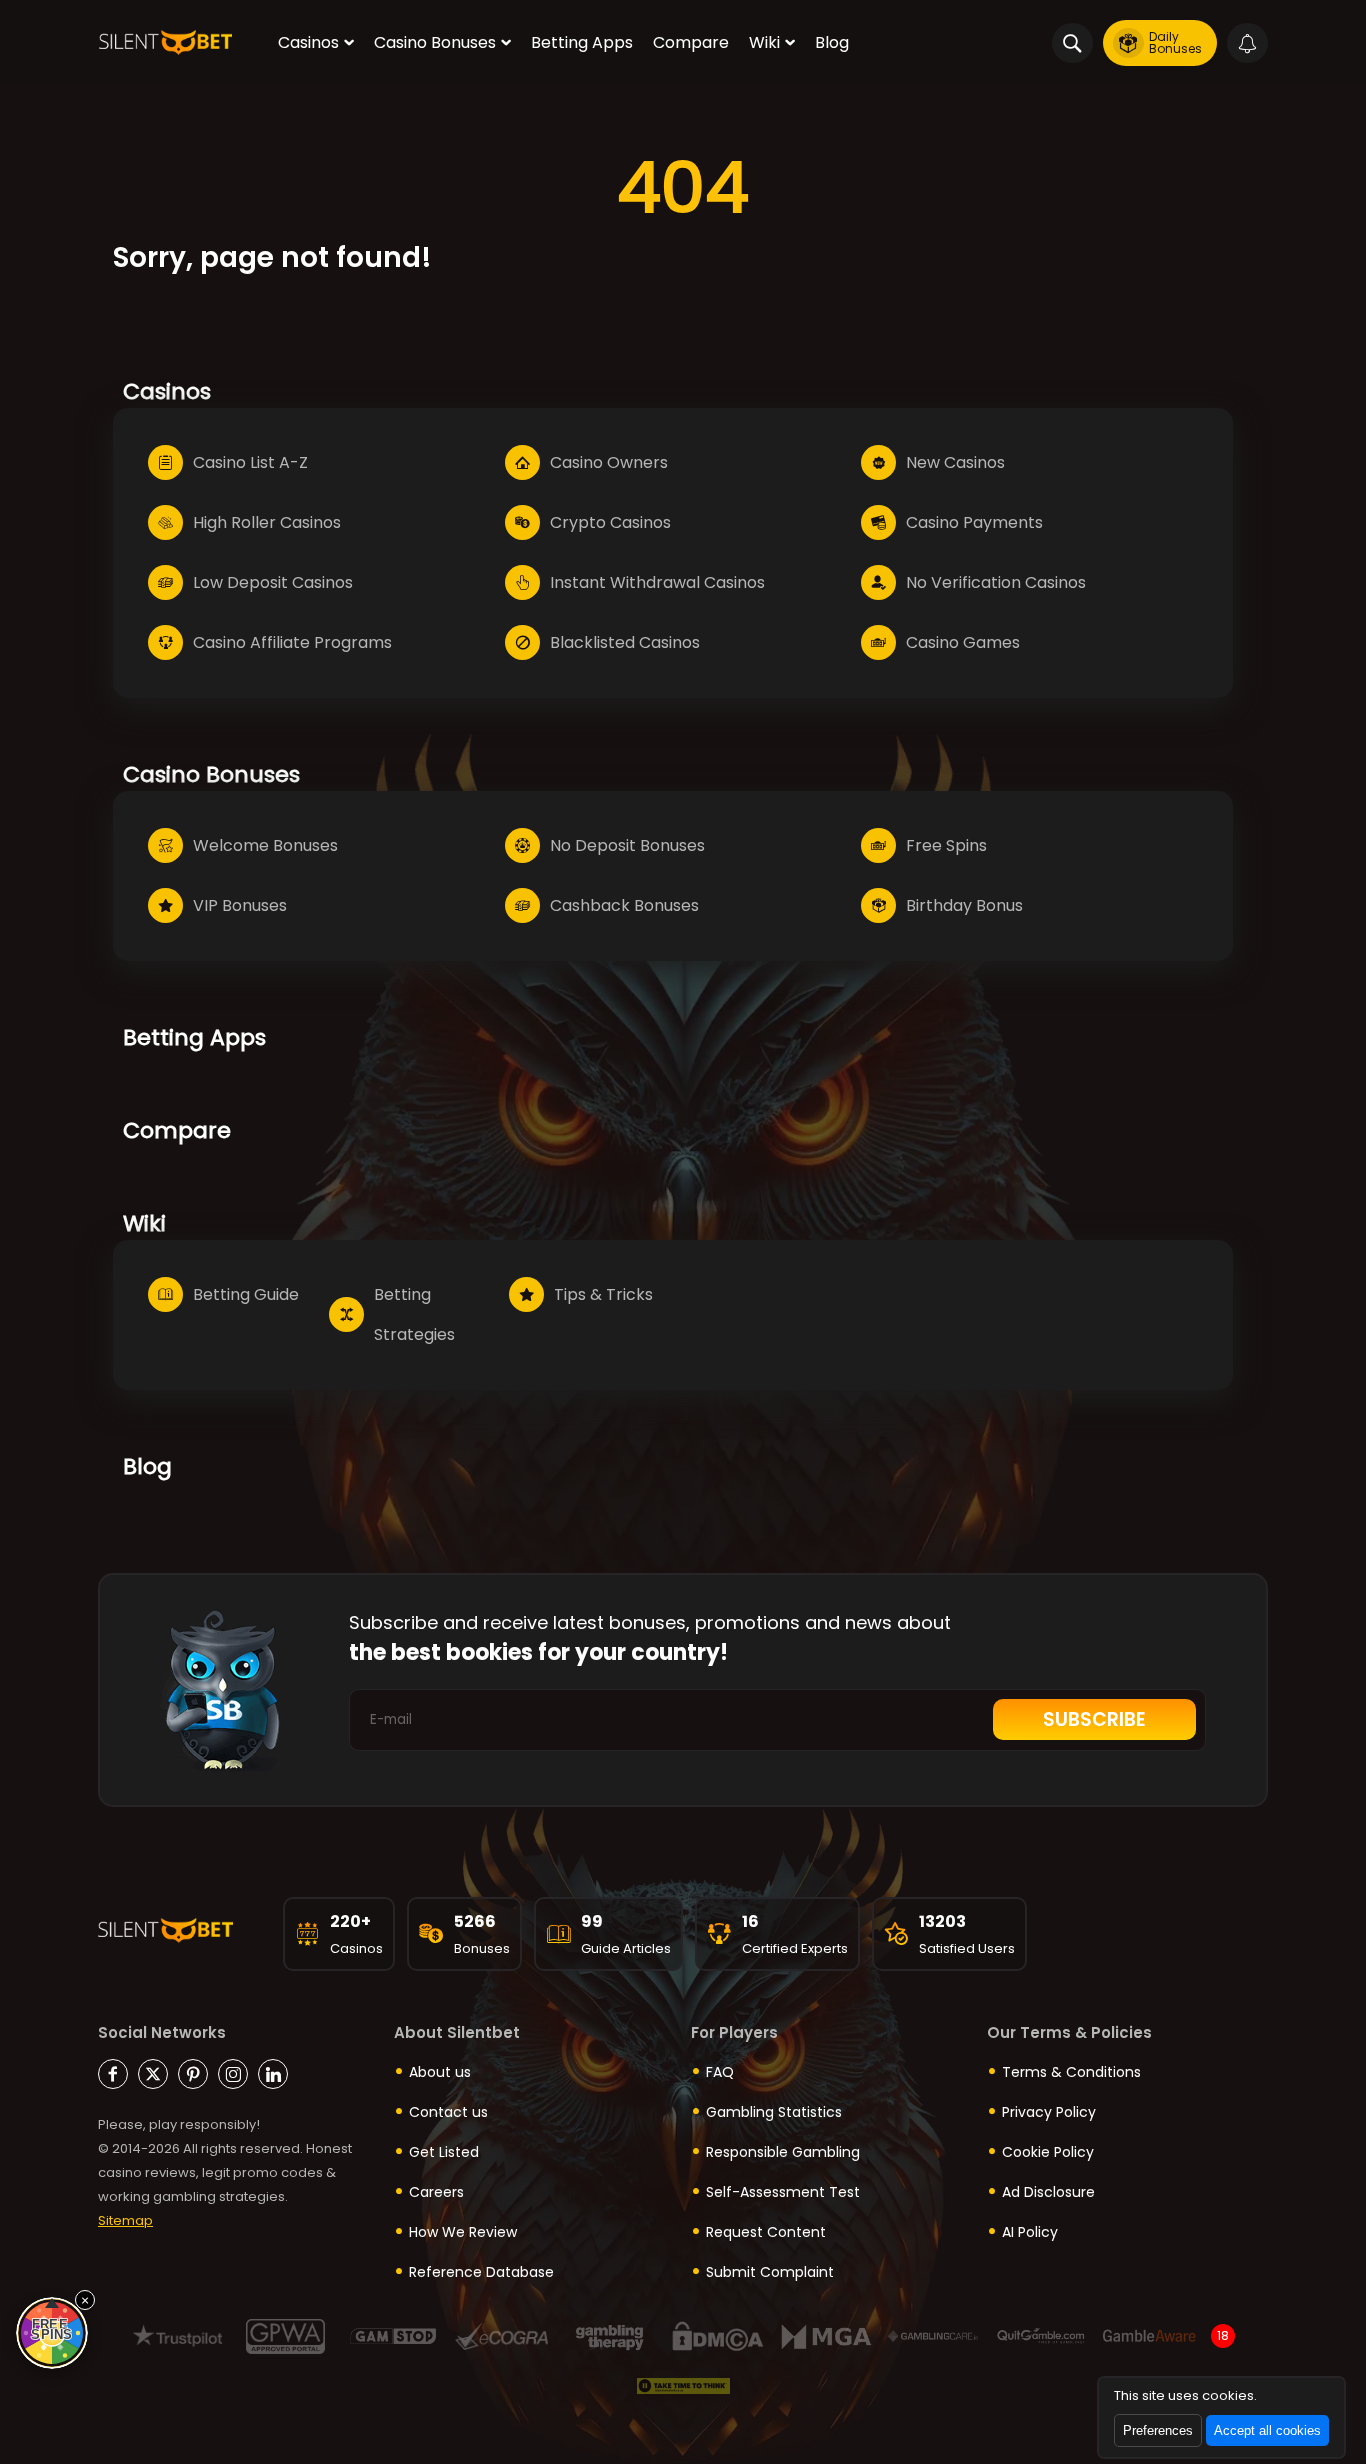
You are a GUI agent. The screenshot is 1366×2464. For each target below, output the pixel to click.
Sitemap (125, 2220)
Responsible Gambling (783, 2152)
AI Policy (1030, 2232)
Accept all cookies (1267, 2430)
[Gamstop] (393, 2336)
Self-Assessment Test (783, 2192)
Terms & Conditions (1071, 2072)
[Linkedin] (273, 2074)
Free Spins (946, 845)
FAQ (720, 2072)
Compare (691, 42)
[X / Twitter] (153, 2074)
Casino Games (963, 642)
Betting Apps (582, 42)
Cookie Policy (1048, 2152)
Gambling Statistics (774, 2112)
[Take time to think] (683, 2386)
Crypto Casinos (610, 522)
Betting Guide (246, 1294)
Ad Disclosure (1048, 2192)
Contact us (448, 2112)
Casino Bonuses (435, 42)
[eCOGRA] (501, 2336)
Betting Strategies (414, 1314)
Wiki (764, 42)
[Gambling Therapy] (609, 2336)
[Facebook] (113, 2074)
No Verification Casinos (996, 582)
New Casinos (955, 462)
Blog (832, 42)
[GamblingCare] (933, 2336)
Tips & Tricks (603, 1294)
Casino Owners (609, 462)
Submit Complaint (770, 2272)
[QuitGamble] (1041, 2336)
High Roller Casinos (267, 522)
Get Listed (444, 2152)
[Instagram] (233, 2074)
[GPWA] (285, 2336)
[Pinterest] (193, 2074)
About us (440, 2072)
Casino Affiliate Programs (292, 642)
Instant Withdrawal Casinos (657, 582)
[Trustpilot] (177, 2336)
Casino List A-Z (250, 462)
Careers (436, 2192)
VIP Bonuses (240, 905)
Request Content (766, 2232)
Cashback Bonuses (624, 905)
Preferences (1158, 2430)
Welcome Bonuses (265, 845)
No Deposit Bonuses (627, 845)
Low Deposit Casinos (273, 582)
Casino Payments (974, 522)
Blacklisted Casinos (625, 642)
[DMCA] (717, 2336)
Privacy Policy (1049, 2112)
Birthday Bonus (964, 905)
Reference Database (481, 2272)
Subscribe (1094, 1719)
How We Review (463, 2232)
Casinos (308, 42)
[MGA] (825, 2336)
